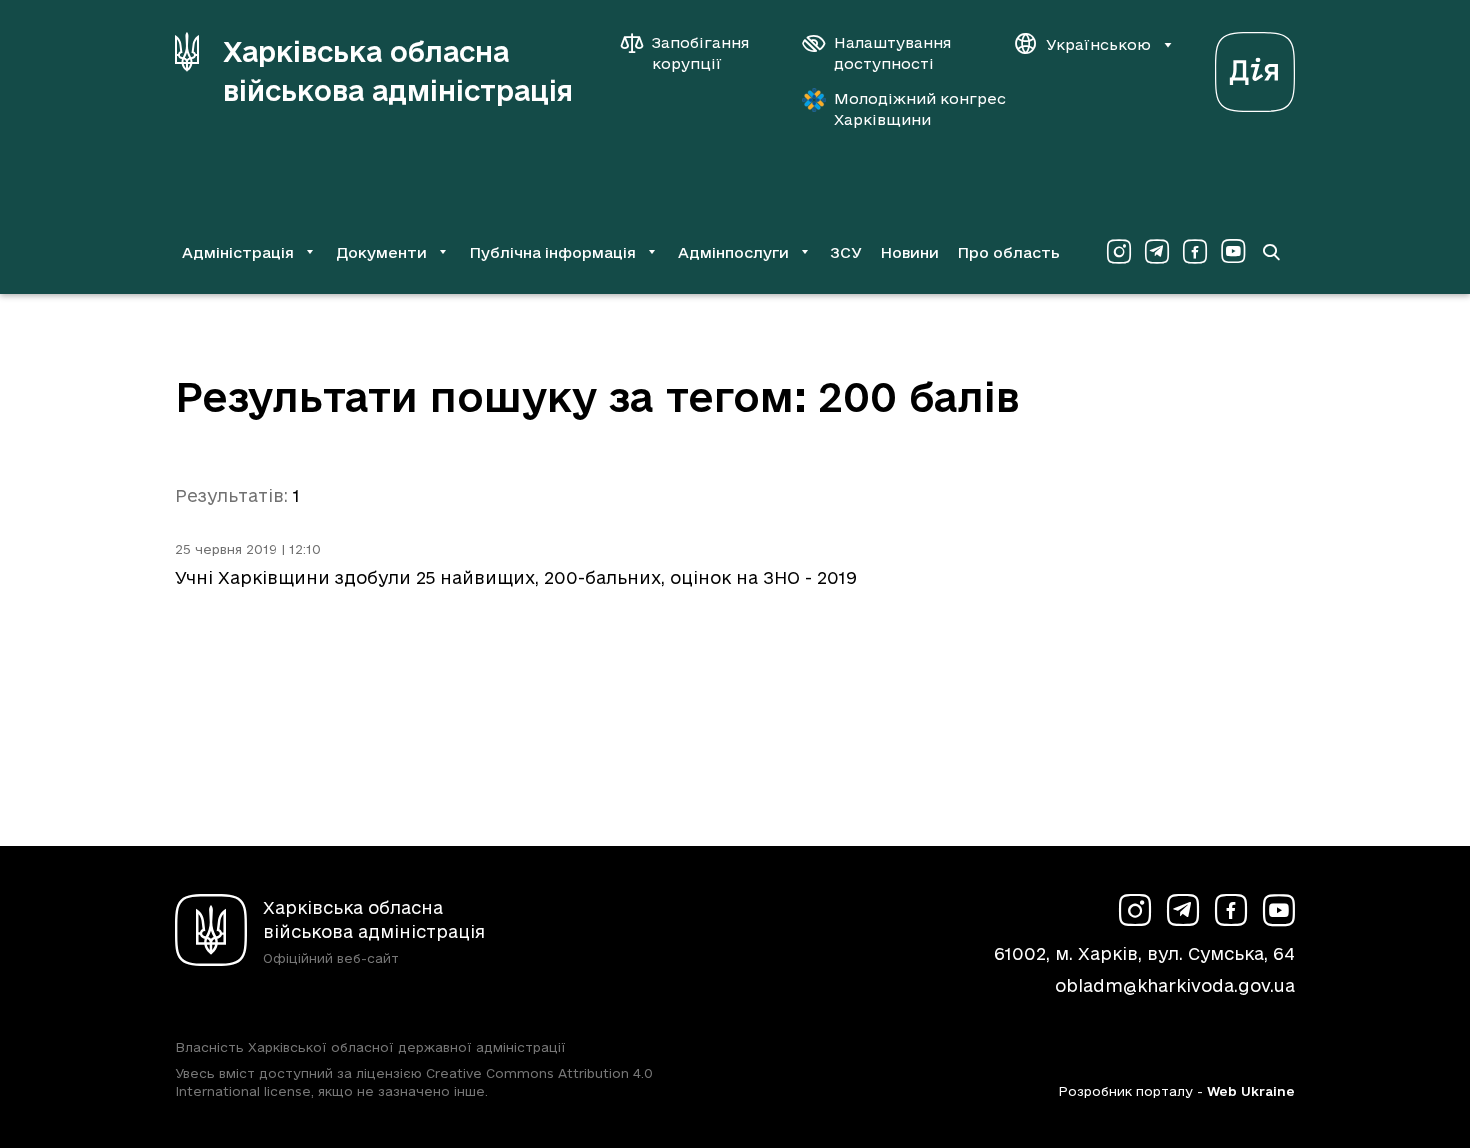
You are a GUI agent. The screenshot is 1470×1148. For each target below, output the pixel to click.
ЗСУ (846, 252)
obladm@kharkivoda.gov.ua (1175, 985)
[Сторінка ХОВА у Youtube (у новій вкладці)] (1233, 252)
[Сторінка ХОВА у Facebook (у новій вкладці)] (1195, 252)
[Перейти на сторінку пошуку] (1271, 252)
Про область (1008, 252)
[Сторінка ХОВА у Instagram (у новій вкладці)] (1119, 252)
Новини (909, 252)
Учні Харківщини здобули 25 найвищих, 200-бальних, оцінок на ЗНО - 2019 (516, 577)
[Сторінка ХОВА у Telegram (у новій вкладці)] (1157, 252)
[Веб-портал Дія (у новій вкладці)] (1255, 66)
